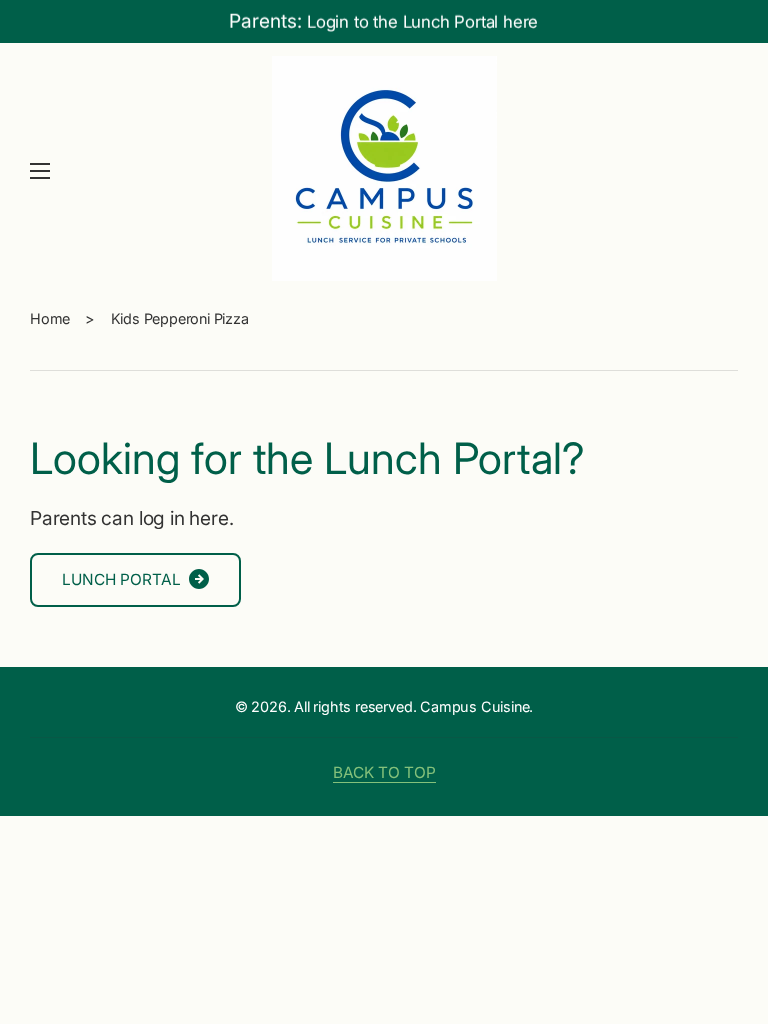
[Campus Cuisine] (384, 171)
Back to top (384, 772)
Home (50, 318)
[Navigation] (40, 171)
